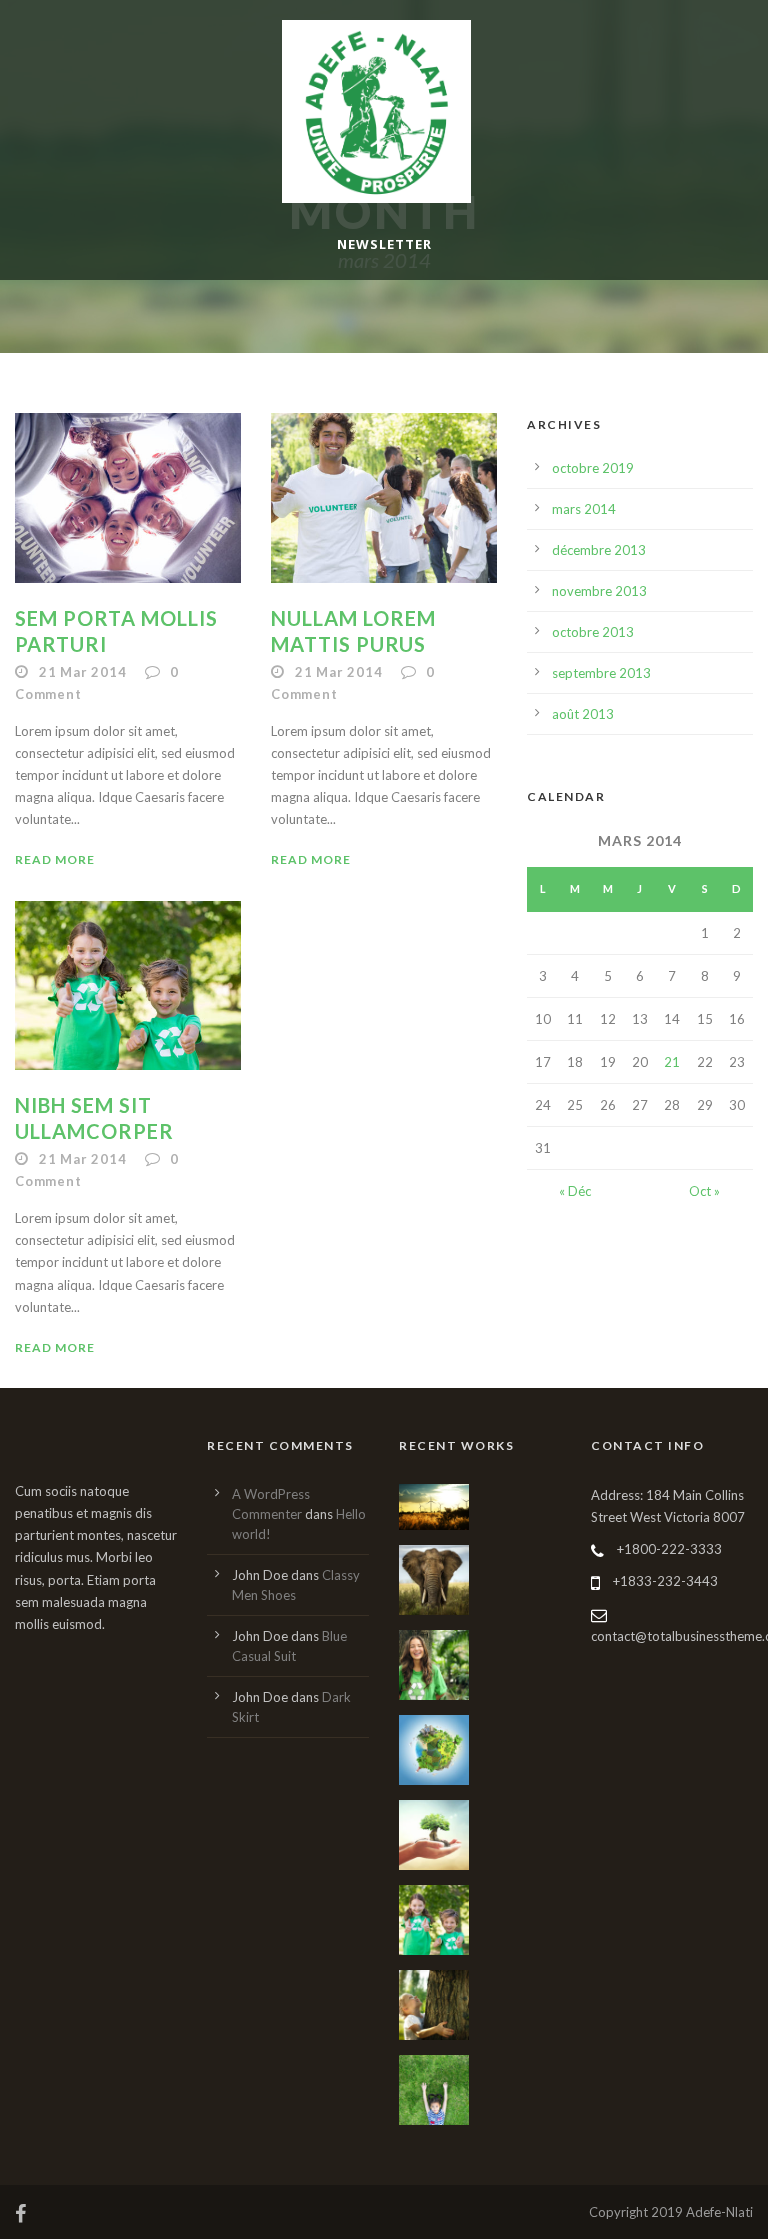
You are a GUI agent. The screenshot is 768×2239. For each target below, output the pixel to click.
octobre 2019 (593, 468)
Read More (55, 859)
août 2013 (583, 714)
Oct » (704, 1191)
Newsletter (384, 244)
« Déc (575, 1191)
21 (672, 1062)
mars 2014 (584, 509)
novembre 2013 (599, 591)
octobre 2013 (593, 632)
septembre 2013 (601, 673)
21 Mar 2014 (83, 672)
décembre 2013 (599, 550)
